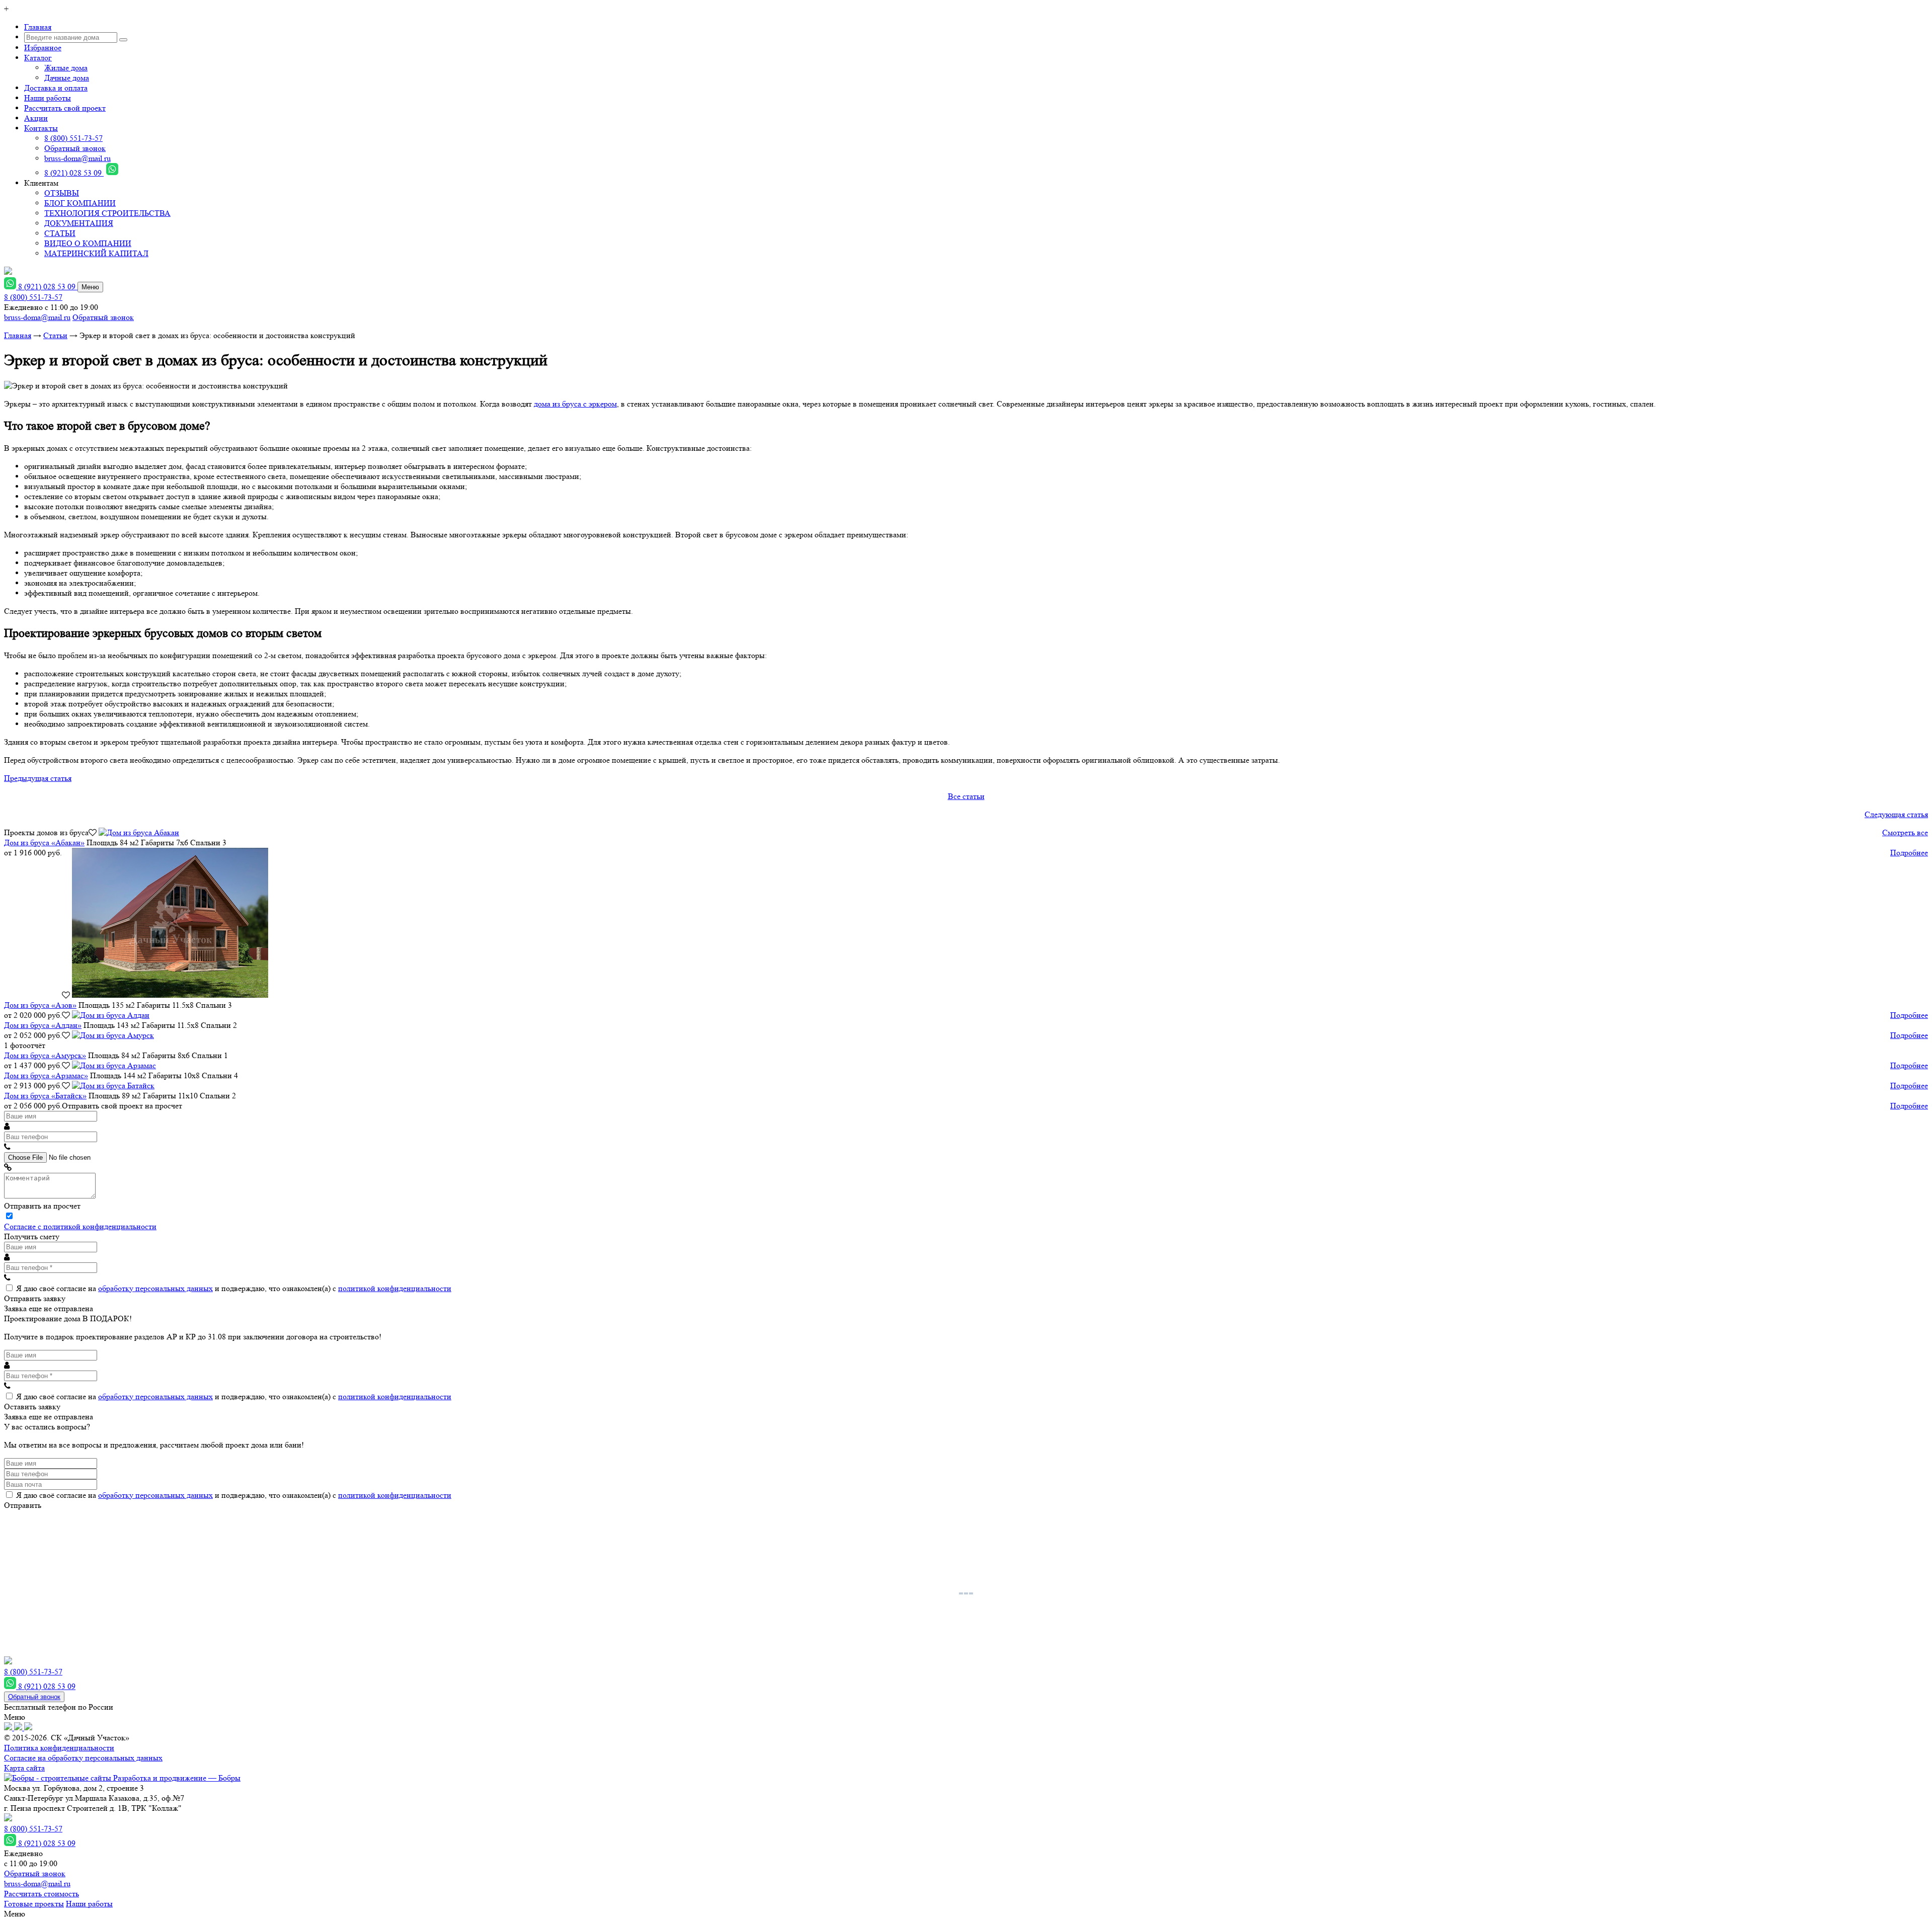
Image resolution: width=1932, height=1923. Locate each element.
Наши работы (48, 98)
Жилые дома (66, 68)
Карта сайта (24, 1768)
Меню (90, 287)
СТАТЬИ (60, 233)
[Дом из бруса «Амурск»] (113, 1035)
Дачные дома (67, 78)
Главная (38, 27)
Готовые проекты (34, 1904)
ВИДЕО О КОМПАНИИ (88, 243)
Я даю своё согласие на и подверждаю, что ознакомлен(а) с (234, 1288)
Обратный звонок (75, 148)
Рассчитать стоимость (42, 1894)
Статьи (55, 335)
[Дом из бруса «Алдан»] (111, 1015)
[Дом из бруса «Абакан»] (139, 832)
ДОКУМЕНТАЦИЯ (79, 223)
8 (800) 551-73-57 (73, 138)
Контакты (41, 128)
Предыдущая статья (38, 778)
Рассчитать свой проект (65, 108)
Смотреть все (1905, 832)
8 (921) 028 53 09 (74, 173)
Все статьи (966, 796)
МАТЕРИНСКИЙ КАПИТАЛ (96, 253)
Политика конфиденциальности (59, 1748)
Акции (36, 118)
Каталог (38, 58)
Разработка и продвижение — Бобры (176, 1778)
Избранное (43, 48)
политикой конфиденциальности (395, 1288)
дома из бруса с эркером (575, 404)
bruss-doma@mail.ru (77, 158)
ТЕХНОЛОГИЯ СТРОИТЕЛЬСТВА (107, 213)
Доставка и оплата (56, 88)
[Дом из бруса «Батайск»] (113, 1086)
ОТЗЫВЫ (62, 193)
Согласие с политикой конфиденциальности (80, 1226)
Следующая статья (1896, 814)
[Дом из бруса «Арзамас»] (114, 1065)
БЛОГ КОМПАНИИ (80, 203)
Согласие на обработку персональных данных (83, 1758)
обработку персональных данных (155, 1288)
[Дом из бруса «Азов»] (170, 995)
